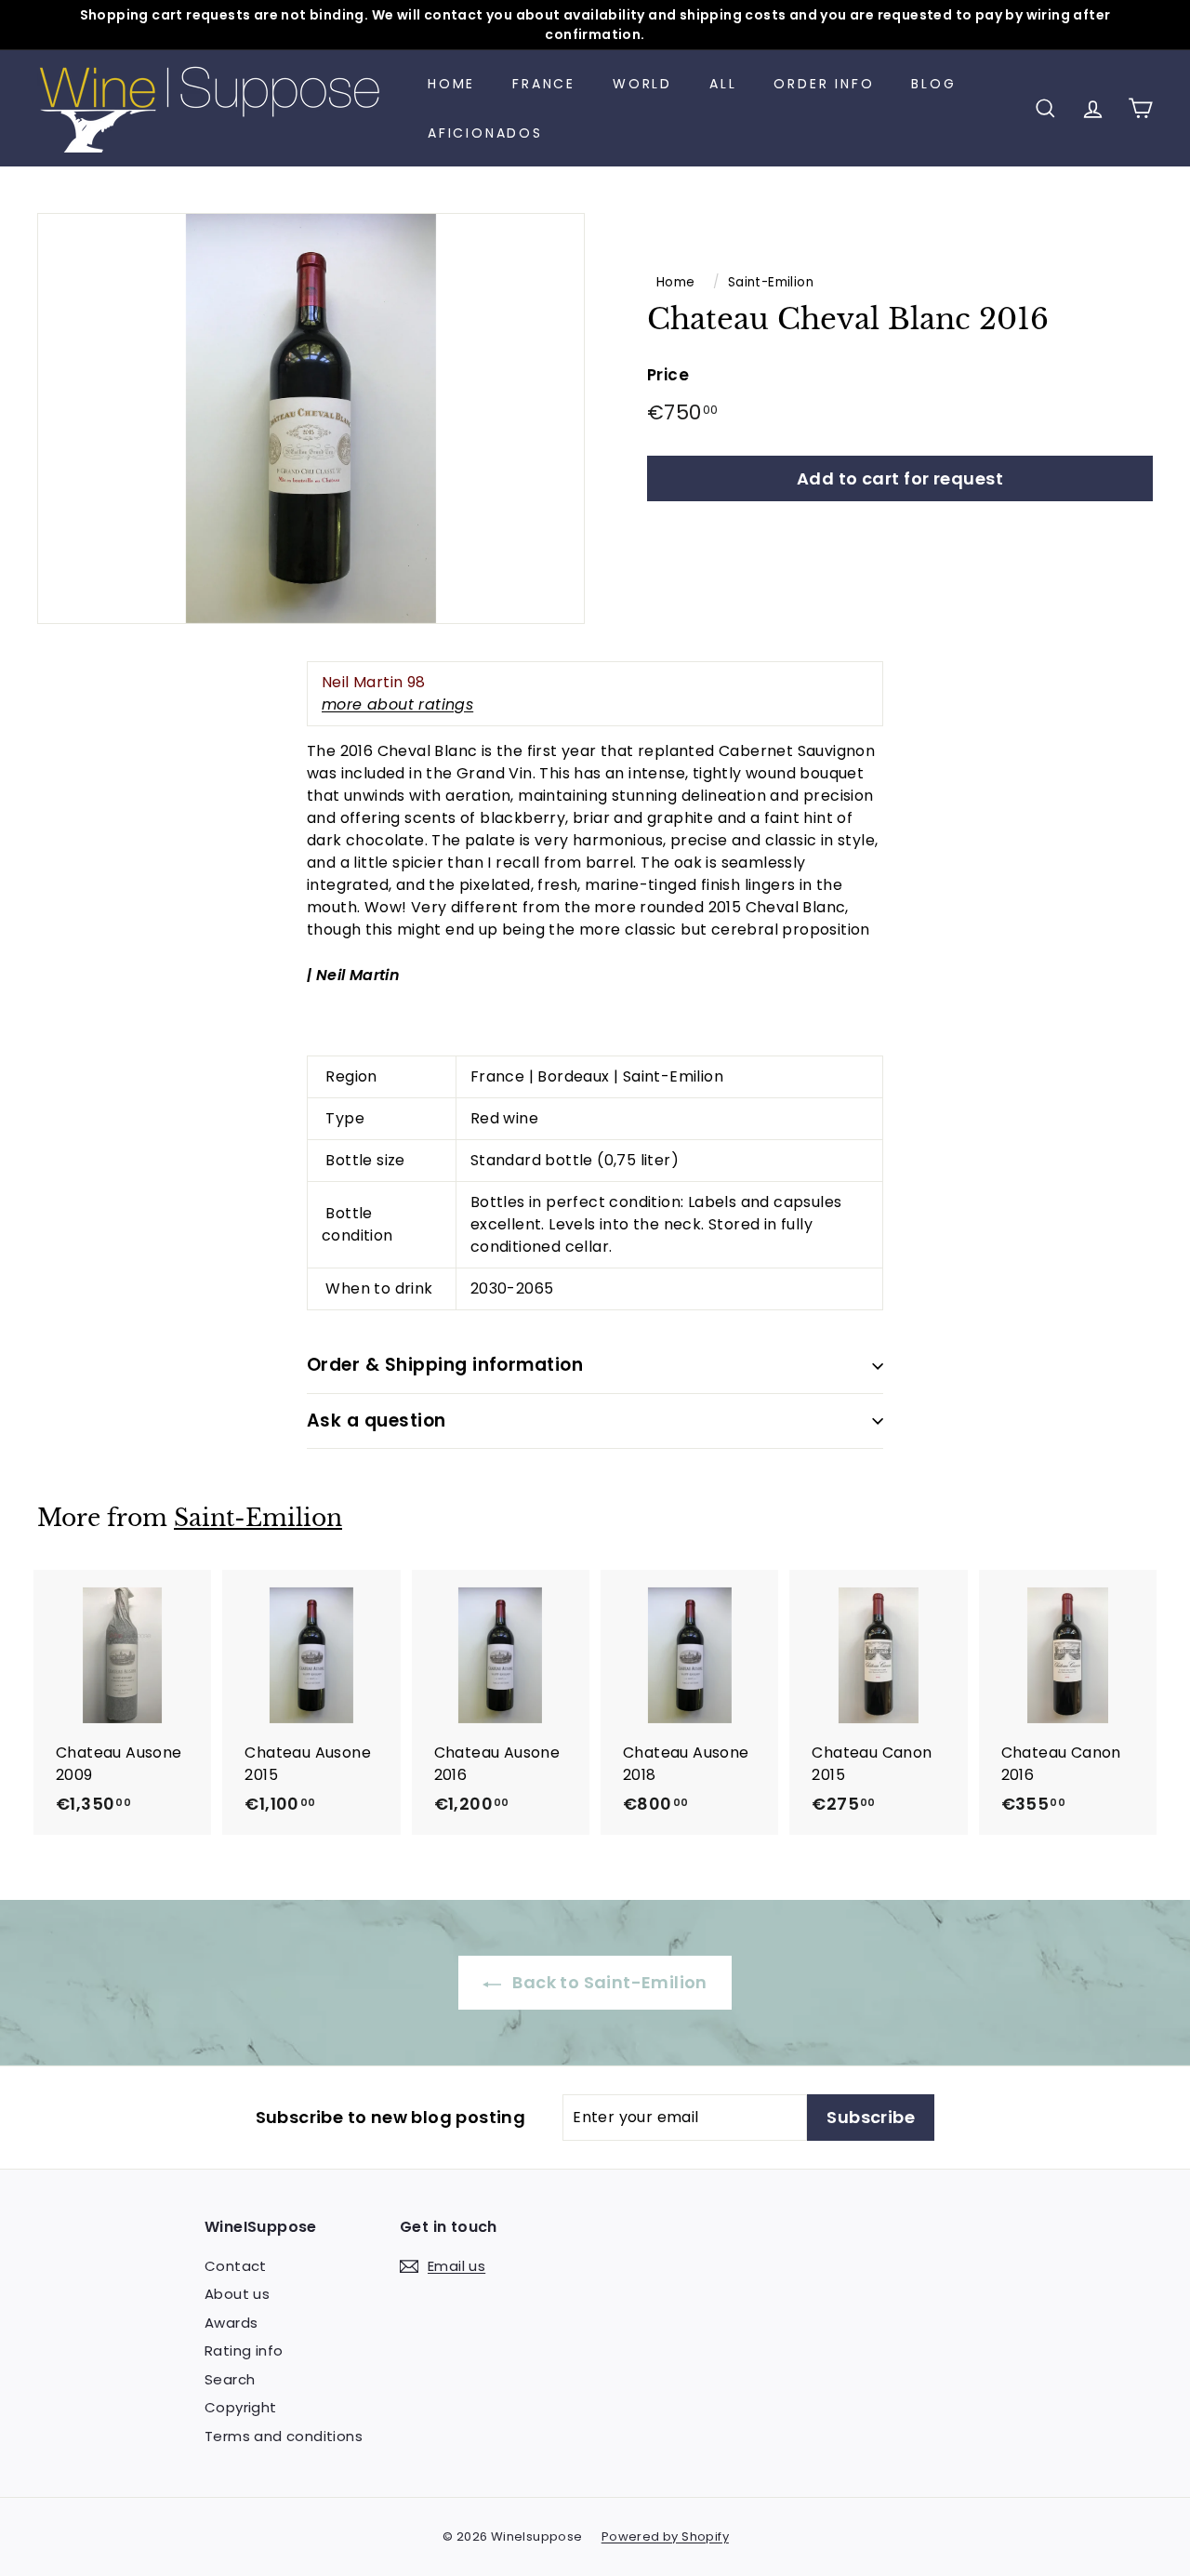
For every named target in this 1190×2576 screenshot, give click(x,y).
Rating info (244, 2350)
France (544, 84)
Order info (824, 84)
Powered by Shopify (665, 2536)
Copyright (241, 2407)
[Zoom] (311, 418)
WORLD (642, 84)
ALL (723, 84)
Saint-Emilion (771, 282)
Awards (231, 2323)
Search (230, 2379)
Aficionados (485, 133)
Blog (933, 84)
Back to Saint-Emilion (608, 1982)
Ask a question (377, 1421)
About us (237, 2294)
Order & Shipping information (445, 1365)
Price (668, 375)
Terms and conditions (284, 2436)
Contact (236, 2266)
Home (451, 84)
